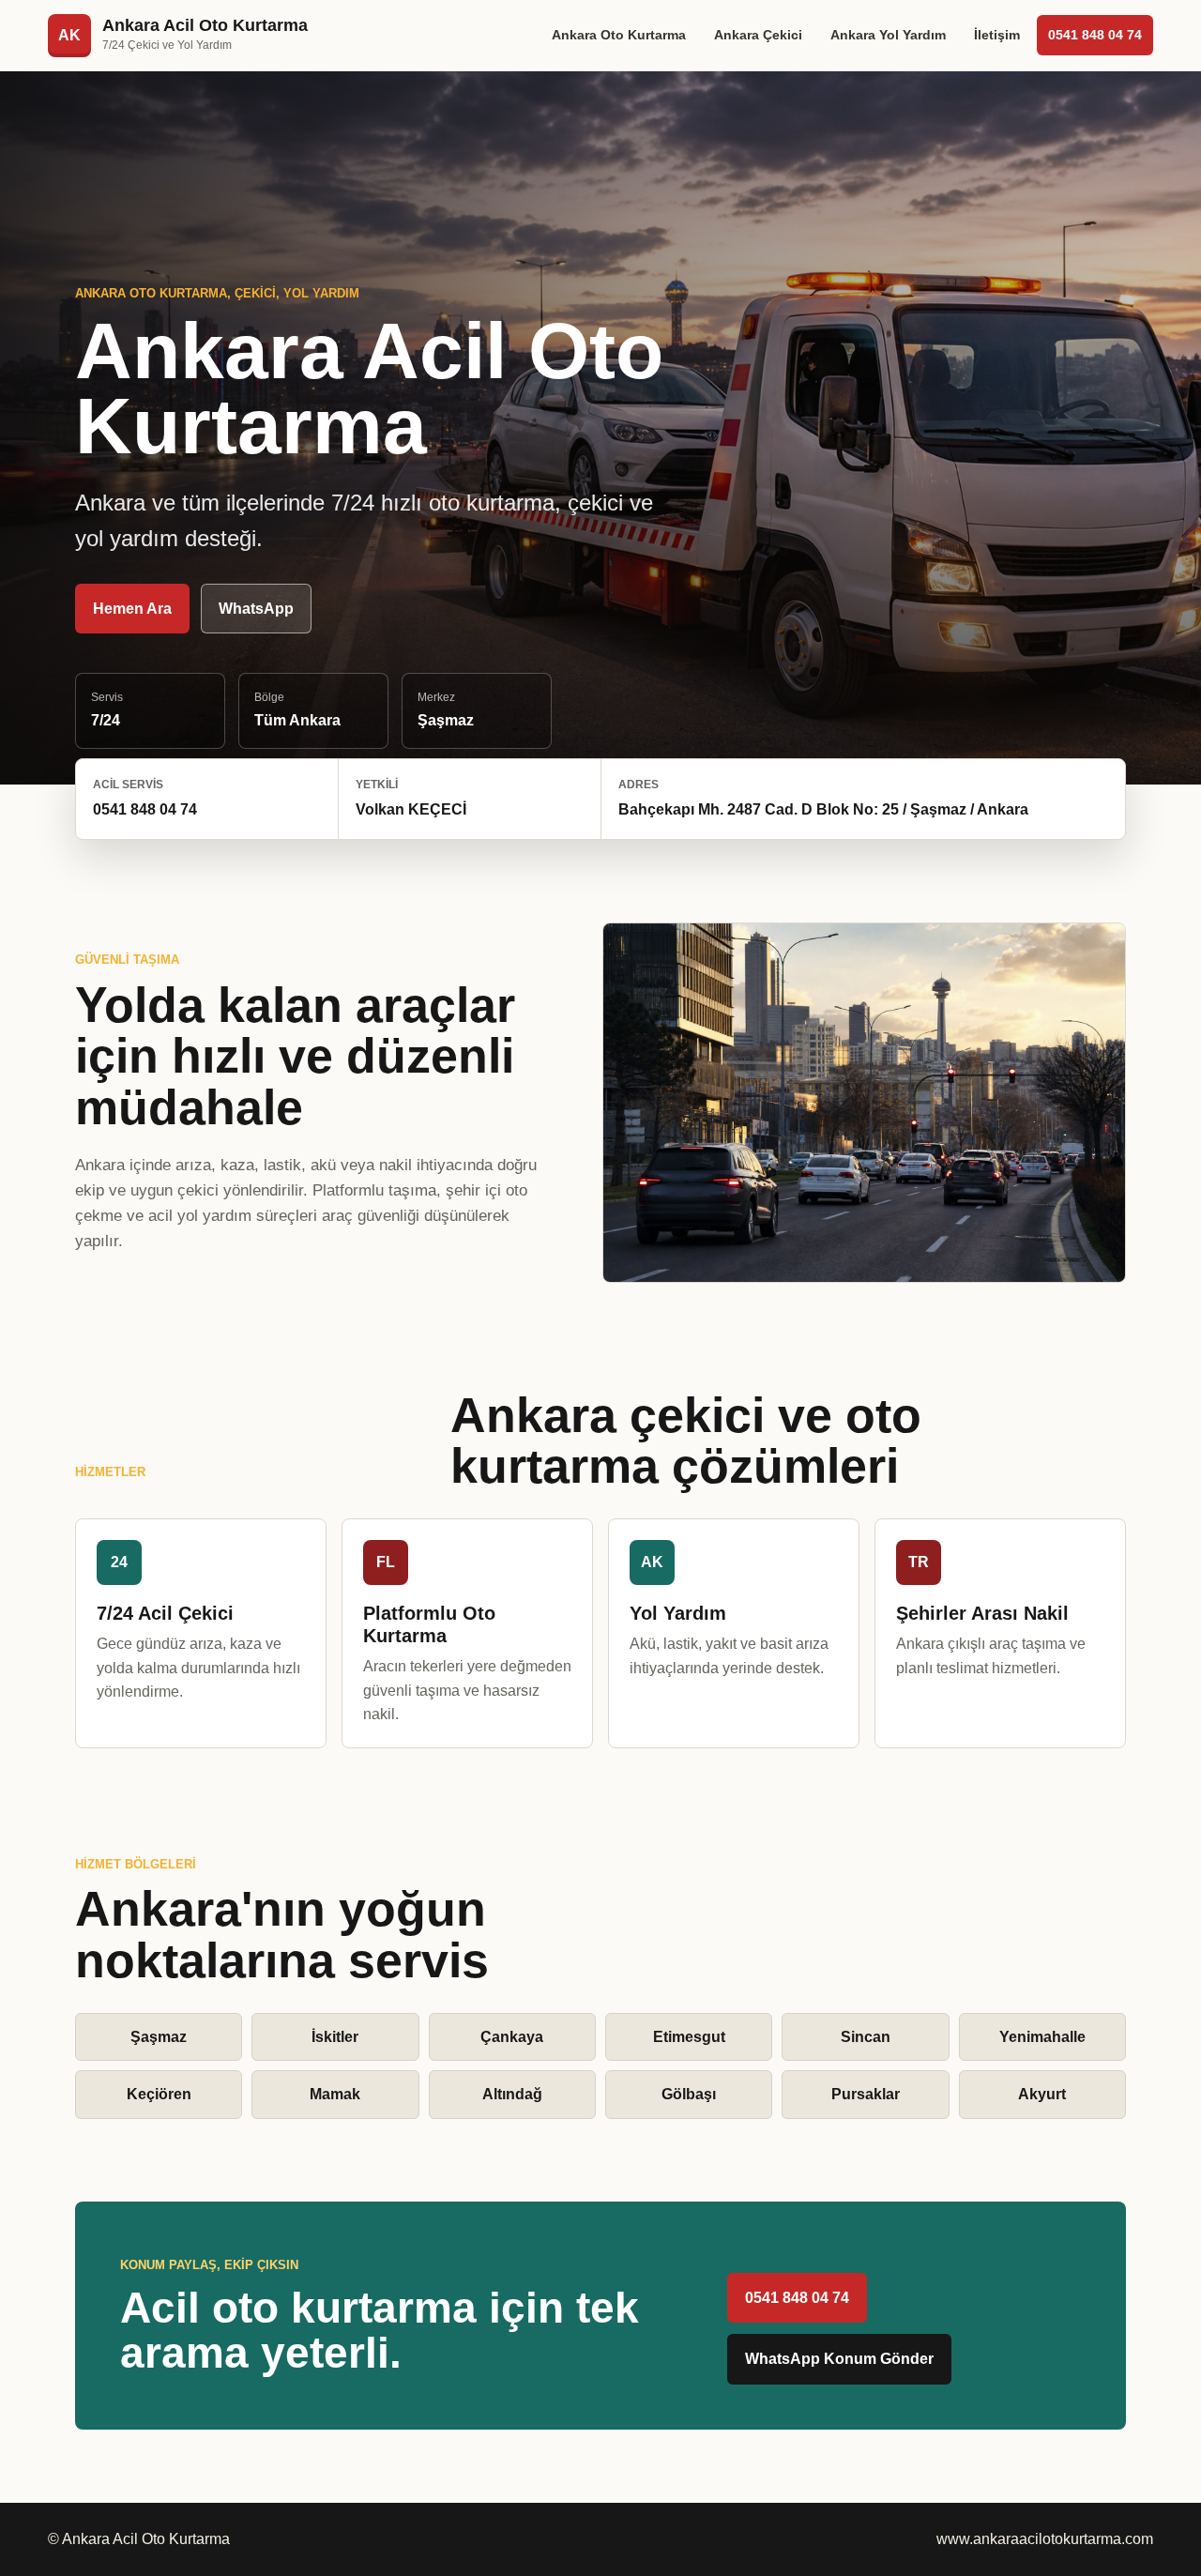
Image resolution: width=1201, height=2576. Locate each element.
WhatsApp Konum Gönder (839, 2359)
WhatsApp (256, 609)
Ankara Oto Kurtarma (619, 35)
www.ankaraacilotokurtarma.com (1045, 2539)
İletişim (997, 35)
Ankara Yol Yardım (888, 35)
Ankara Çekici (758, 35)
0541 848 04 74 (1095, 35)
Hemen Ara (132, 609)
